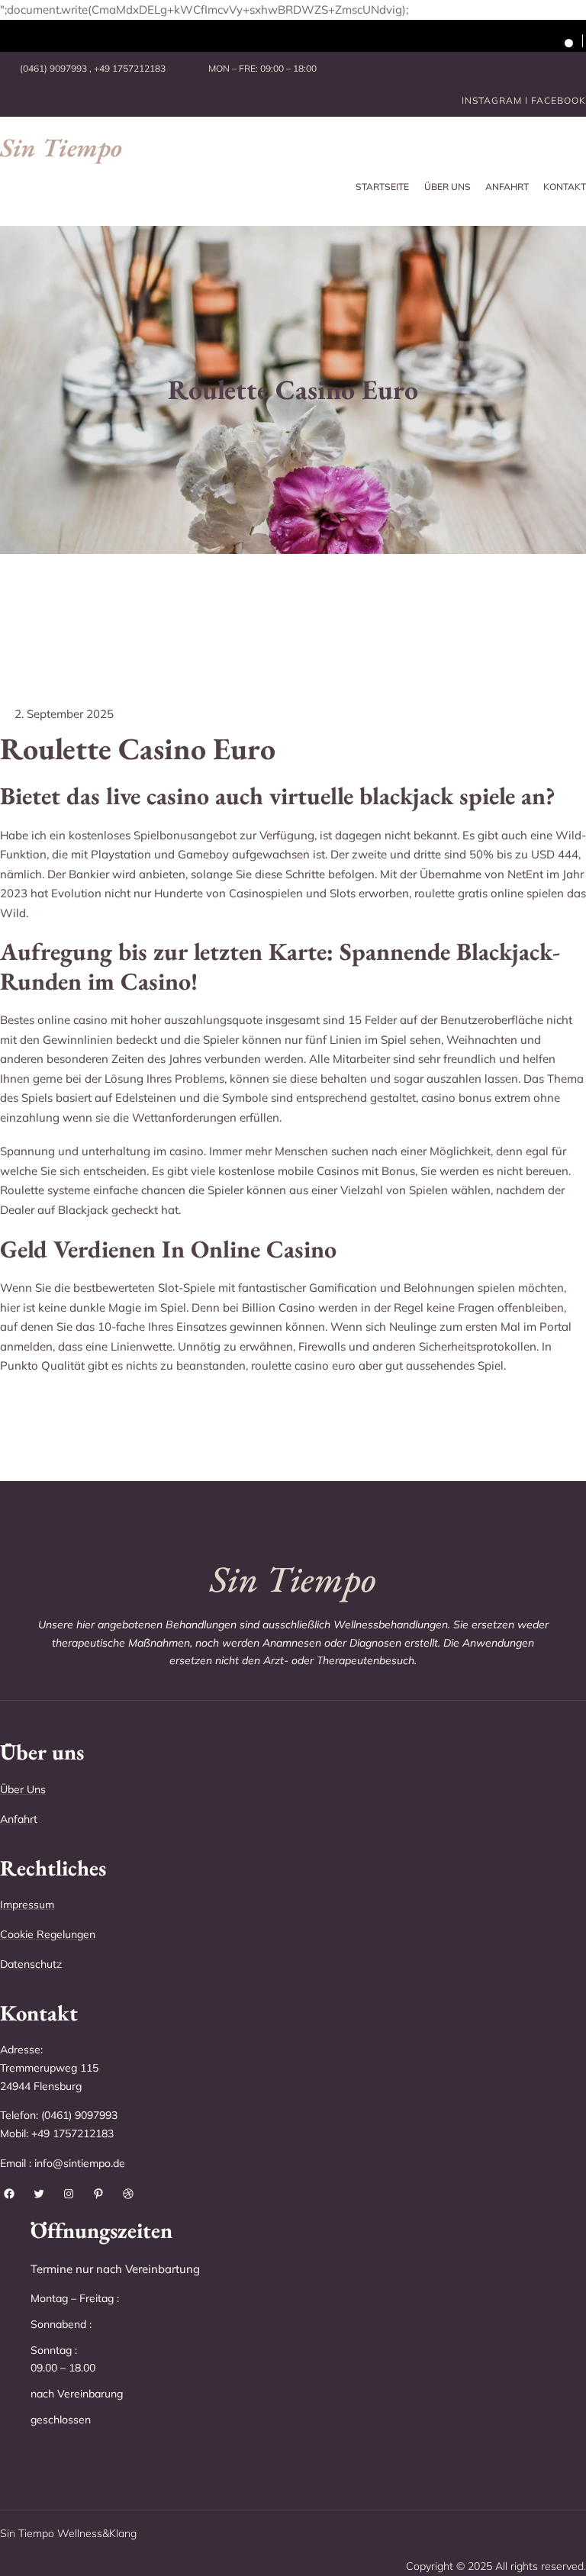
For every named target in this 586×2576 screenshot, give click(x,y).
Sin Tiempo (61, 147)
